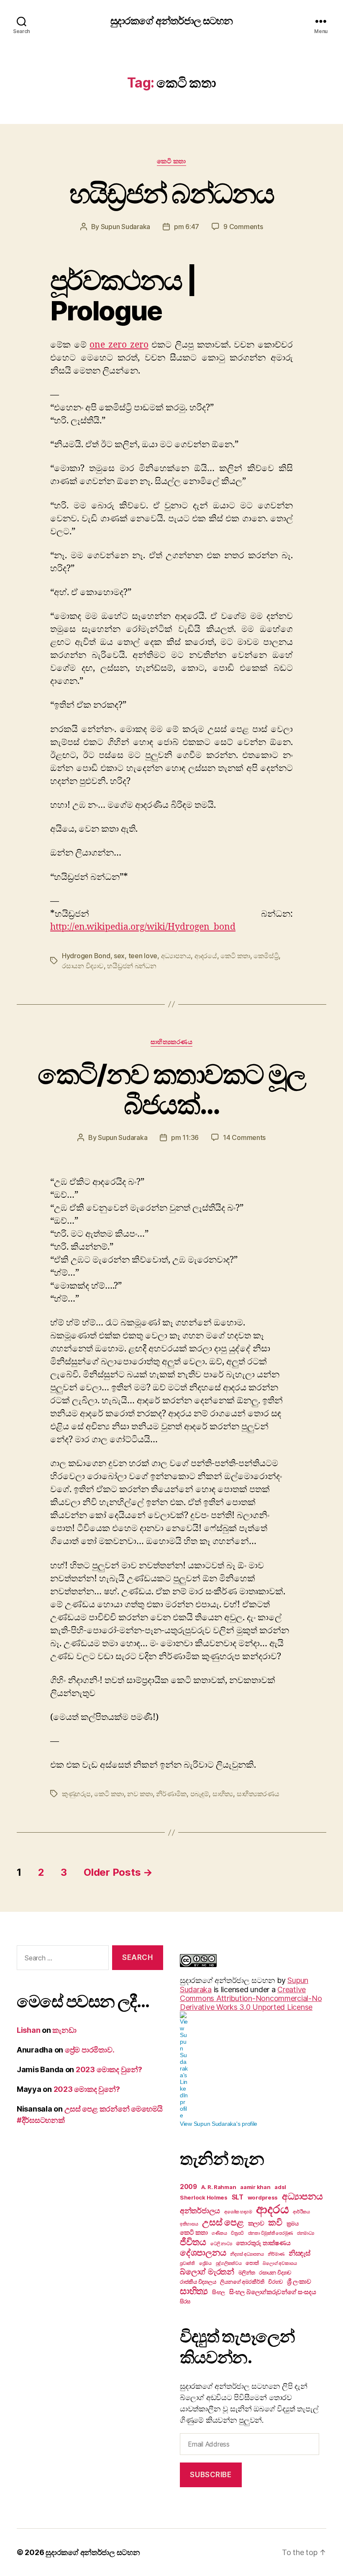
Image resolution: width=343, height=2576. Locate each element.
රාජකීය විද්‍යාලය (198, 2282)
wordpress (263, 2197)
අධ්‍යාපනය (176, 956)
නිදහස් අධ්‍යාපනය (247, 2254)
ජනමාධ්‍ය (306, 2233)
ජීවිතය (193, 2242)
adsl (280, 2187)
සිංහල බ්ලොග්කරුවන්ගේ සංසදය (273, 2292)
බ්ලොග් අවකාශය (280, 2263)
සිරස (185, 2301)
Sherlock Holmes (204, 2197)
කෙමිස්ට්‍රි (266, 956)
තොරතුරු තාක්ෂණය (263, 2243)
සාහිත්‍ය (223, 1794)
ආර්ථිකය (301, 2212)
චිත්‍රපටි (237, 2233)
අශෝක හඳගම (238, 2212)
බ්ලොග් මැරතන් (207, 2272)
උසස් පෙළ (223, 2222)
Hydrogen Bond (86, 956)
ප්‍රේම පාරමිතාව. (90, 2050)
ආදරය (272, 2209)
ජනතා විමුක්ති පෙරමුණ (271, 2233)
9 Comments (243, 227)
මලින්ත (247, 2272)
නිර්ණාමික (171, 1794)
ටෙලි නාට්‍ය (221, 2244)
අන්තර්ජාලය (200, 2210)
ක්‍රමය (293, 2223)
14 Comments (244, 1137)
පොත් (252, 2263)
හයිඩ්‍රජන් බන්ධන (132, 966)
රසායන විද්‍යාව (83, 966)
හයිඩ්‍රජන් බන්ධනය (172, 193)
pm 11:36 (185, 1137)
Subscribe (211, 2475)
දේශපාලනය (203, 2252)
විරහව (275, 2282)
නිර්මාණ (276, 2254)
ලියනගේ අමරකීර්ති (242, 2282)
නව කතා (140, 1794)
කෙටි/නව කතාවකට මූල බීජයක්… (172, 1089)
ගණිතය (219, 2233)
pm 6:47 (187, 227)
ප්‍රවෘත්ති (187, 2263)
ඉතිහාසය (189, 2224)
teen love (143, 956)
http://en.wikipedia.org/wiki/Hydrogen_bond (143, 927)
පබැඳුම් (200, 1794)
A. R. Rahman (219, 2187)
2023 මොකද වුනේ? (109, 2069)
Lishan (28, 2030)
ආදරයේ (206, 956)
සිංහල (219, 2292)
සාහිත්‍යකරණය (172, 1042)
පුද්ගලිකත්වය (229, 2263)
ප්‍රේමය (205, 2263)
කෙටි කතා (171, 161)
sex (119, 956)
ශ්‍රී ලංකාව (299, 2281)
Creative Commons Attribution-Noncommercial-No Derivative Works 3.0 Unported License (251, 1998)
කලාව (256, 2223)
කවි (275, 2222)
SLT (238, 2197)
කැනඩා (64, 2030)
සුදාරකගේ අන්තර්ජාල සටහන (171, 21)
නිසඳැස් (299, 2253)
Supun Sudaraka (125, 227)
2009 (188, 2187)
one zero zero (119, 345)
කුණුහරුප (76, 1794)
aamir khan (255, 2187)
